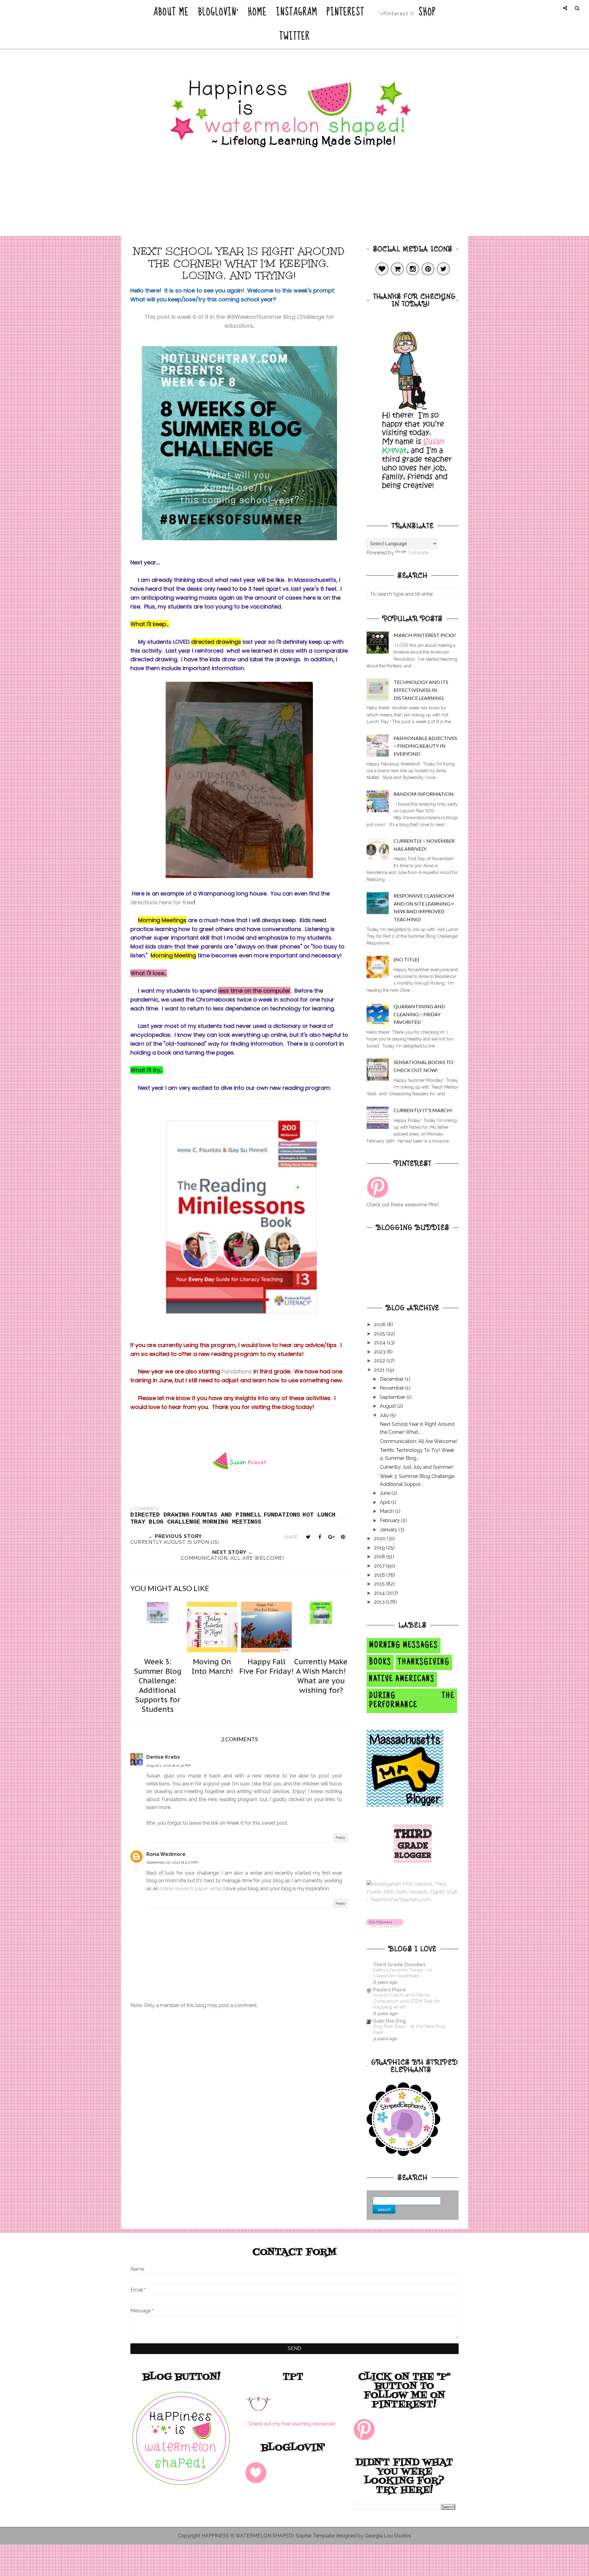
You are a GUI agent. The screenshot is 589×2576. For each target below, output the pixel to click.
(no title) (406, 959)
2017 (380, 1566)
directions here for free (162, 902)
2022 (380, 1361)
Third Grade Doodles (399, 1965)
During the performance (412, 1701)
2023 (380, 1352)
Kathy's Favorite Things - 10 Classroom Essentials (403, 1973)
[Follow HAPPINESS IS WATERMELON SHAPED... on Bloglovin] (385, 1926)
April (385, 1502)
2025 (380, 1334)
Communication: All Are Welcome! (418, 1441)
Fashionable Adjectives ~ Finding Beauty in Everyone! (425, 746)
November (393, 1388)
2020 (380, 1538)
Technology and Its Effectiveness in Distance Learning (421, 690)
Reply (341, 1838)
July (385, 1415)
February (390, 1520)
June (386, 1493)
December (392, 1379)
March (387, 1511)
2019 (380, 1548)
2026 (380, 1324)
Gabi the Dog (389, 2021)
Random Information (424, 794)
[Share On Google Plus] (331, 1537)
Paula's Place (390, 1990)
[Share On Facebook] (320, 1537)
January (389, 1530)
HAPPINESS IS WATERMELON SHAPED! (248, 2536)
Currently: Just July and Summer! (417, 1467)
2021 (380, 1370)
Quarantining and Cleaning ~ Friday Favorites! (419, 1014)
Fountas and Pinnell (226, 1515)
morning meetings (232, 1522)
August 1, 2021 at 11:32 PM (168, 1765)
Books (380, 1662)
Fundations (237, 1371)
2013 (380, 1602)
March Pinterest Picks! (425, 635)
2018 (380, 1557)
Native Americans (402, 1679)
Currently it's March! (423, 1110)
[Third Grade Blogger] (413, 1861)
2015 (380, 1584)
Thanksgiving (424, 1662)
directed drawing (160, 1515)
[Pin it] (343, 1537)
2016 (380, 1575)
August (389, 1406)
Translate (418, 553)
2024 (380, 1343)
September (393, 1397)
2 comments (144, 1509)
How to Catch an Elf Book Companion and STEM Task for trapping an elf (407, 2001)
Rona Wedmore (166, 1854)
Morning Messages (404, 1646)
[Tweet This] (308, 1537)
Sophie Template (315, 2536)
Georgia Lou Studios (388, 2536)
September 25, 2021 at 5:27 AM (172, 1862)
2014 (380, 1593)
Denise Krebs (163, 1757)
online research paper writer (190, 1889)
